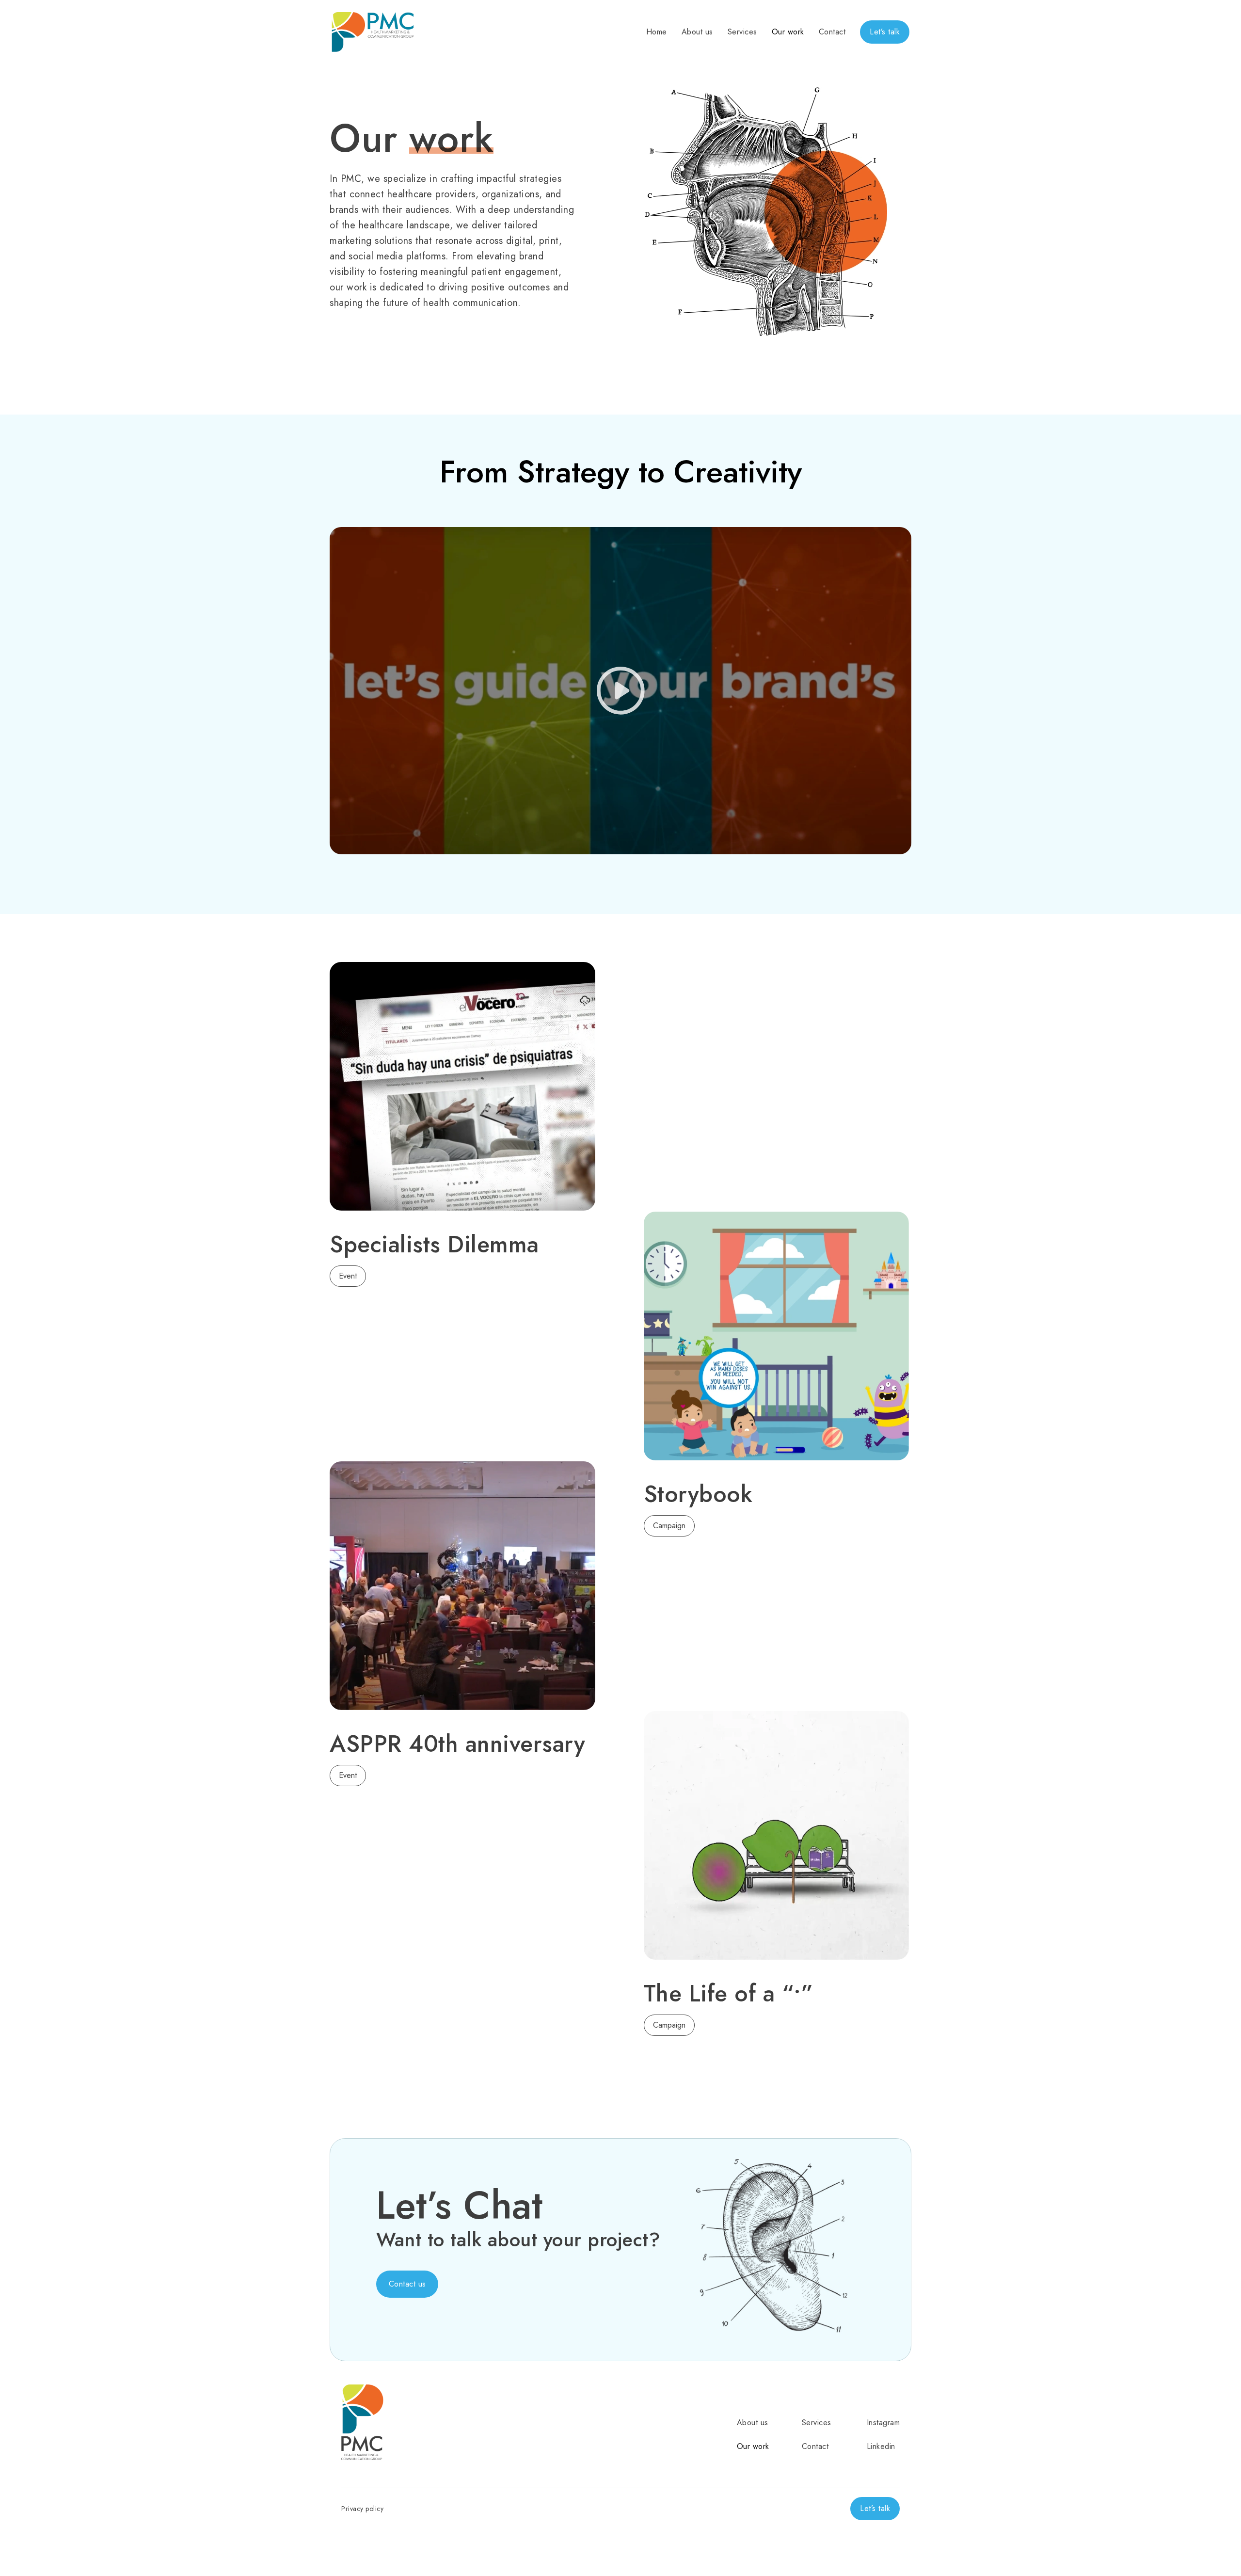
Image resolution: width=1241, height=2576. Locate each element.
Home (657, 32)
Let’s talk (885, 32)
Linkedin (881, 2446)
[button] (407, 2284)
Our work (788, 32)
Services (742, 32)
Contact (832, 32)
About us (697, 32)
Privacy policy (362, 2509)
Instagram (883, 2423)
